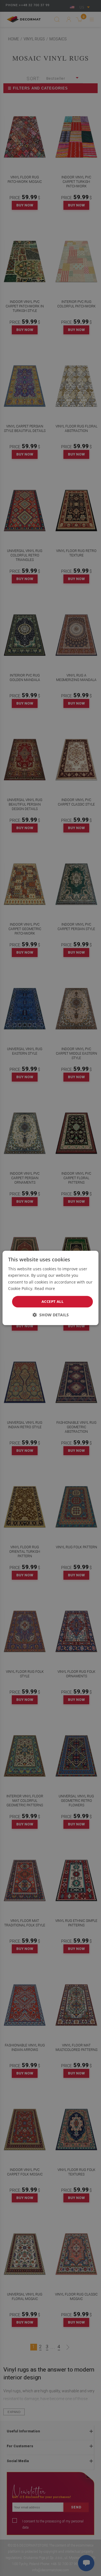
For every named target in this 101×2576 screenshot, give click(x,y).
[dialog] (50, 1288)
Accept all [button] (52, 1301)
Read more (45, 1288)
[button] (51, 1315)
